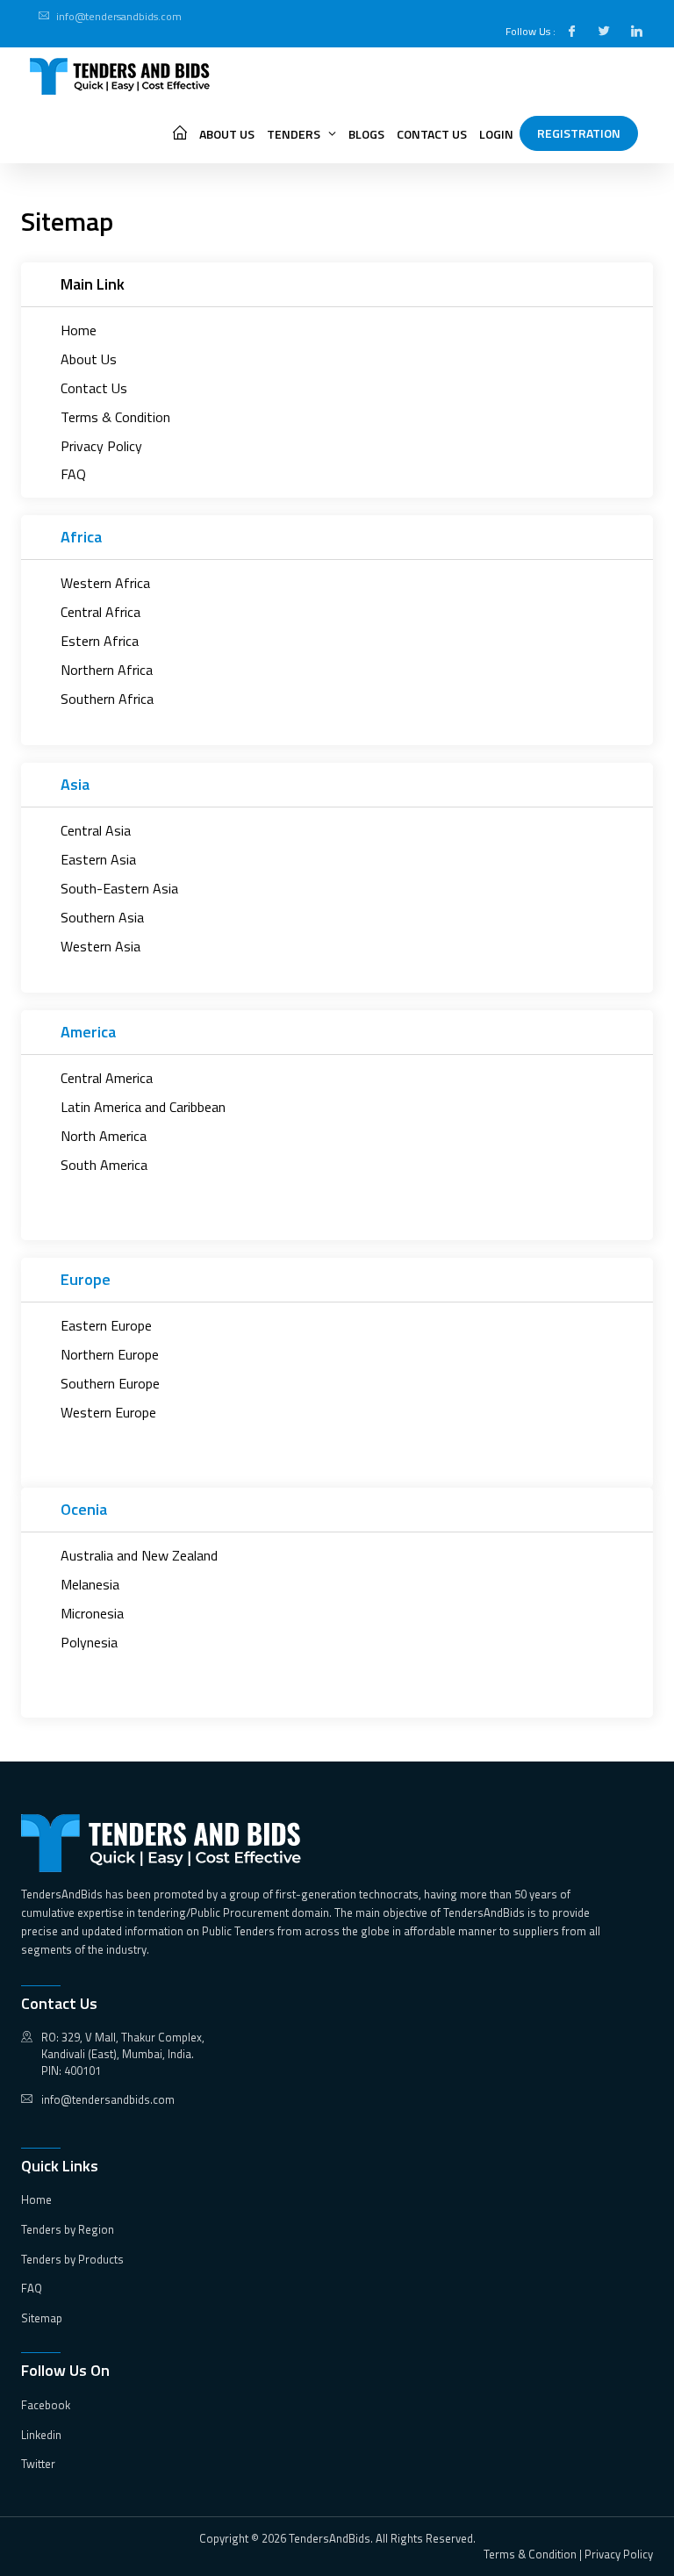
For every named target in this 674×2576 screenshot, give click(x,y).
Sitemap (42, 2318)
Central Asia (96, 831)
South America (104, 1165)
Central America (107, 1078)
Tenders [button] (295, 134)
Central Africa (100, 612)
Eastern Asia (98, 860)
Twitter (38, 2464)
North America (104, 1136)
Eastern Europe (106, 1326)
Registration (579, 133)
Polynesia (89, 1643)
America (88, 1032)
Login (496, 134)
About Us (227, 134)
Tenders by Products (72, 2259)
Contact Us (432, 134)
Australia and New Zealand (139, 1556)
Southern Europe (110, 1384)
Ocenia (84, 1509)
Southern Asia (102, 918)
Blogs (366, 134)
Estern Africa (100, 641)
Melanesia (90, 1585)
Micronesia (92, 1614)
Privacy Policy (101, 446)
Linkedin (41, 2435)
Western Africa (105, 583)
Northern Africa (107, 670)
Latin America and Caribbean (143, 1107)
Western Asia (100, 947)
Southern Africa (107, 699)
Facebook (46, 2405)
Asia (75, 784)
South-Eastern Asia (119, 889)
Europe (86, 1279)
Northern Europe (110, 1355)
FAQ (73, 474)
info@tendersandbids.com (119, 16)
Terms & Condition (115, 417)
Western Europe (108, 1413)
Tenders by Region (68, 2229)
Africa (81, 537)
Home (79, 330)
